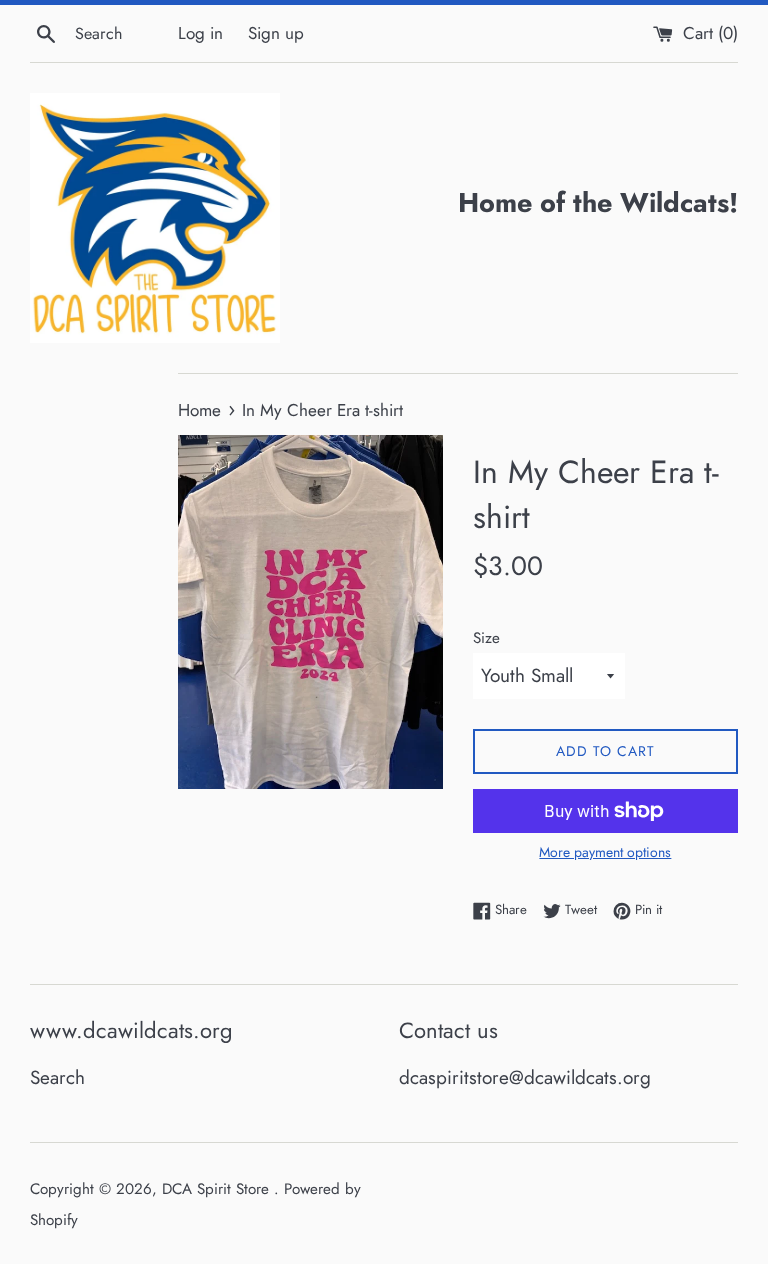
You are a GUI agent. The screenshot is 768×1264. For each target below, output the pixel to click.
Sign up (276, 33)
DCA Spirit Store (218, 1189)
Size (486, 638)
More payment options (605, 852)
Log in (200, 33)
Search (57, 1077)
